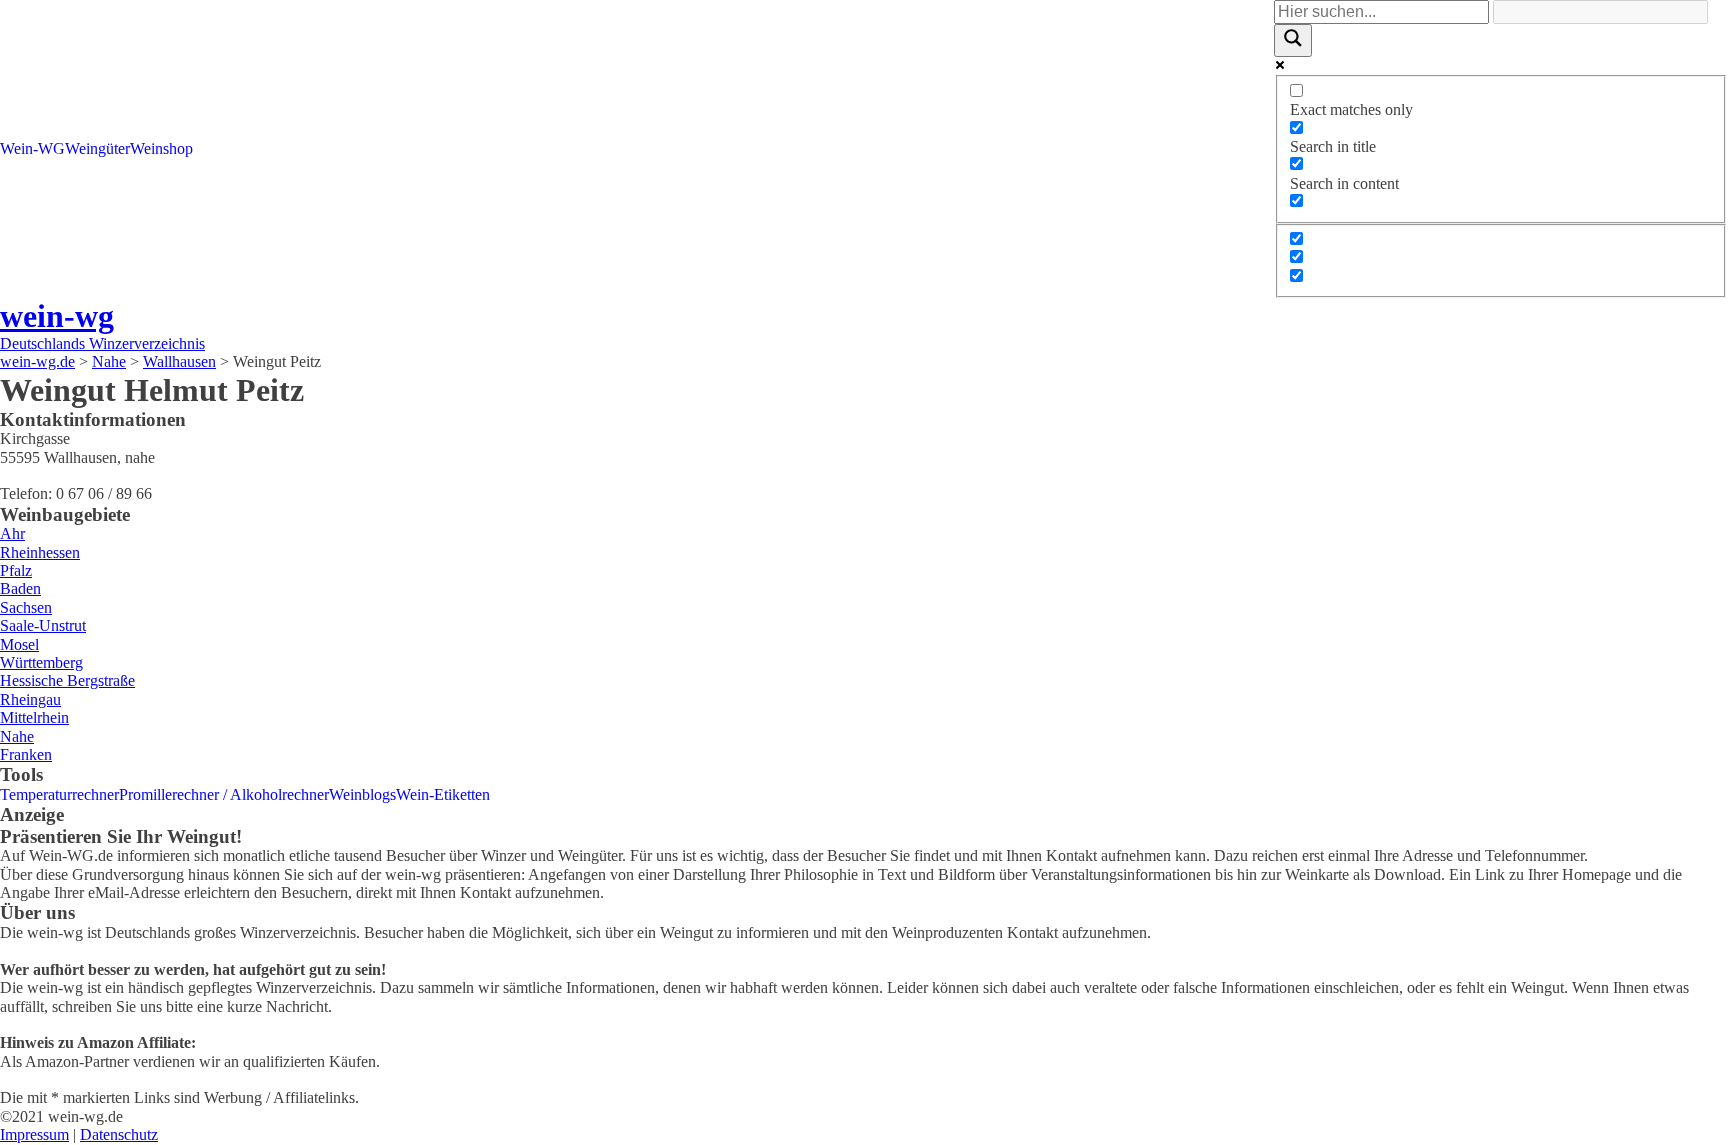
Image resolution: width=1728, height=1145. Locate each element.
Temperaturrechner (59, 794)
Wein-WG (32, 148)
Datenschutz (119, 1134)
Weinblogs (362, 794)
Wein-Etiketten (443, 794)
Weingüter (97, 148)
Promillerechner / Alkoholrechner (224, 794)
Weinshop (161, 148)
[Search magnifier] (1293, 40)
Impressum (34, 1134)
